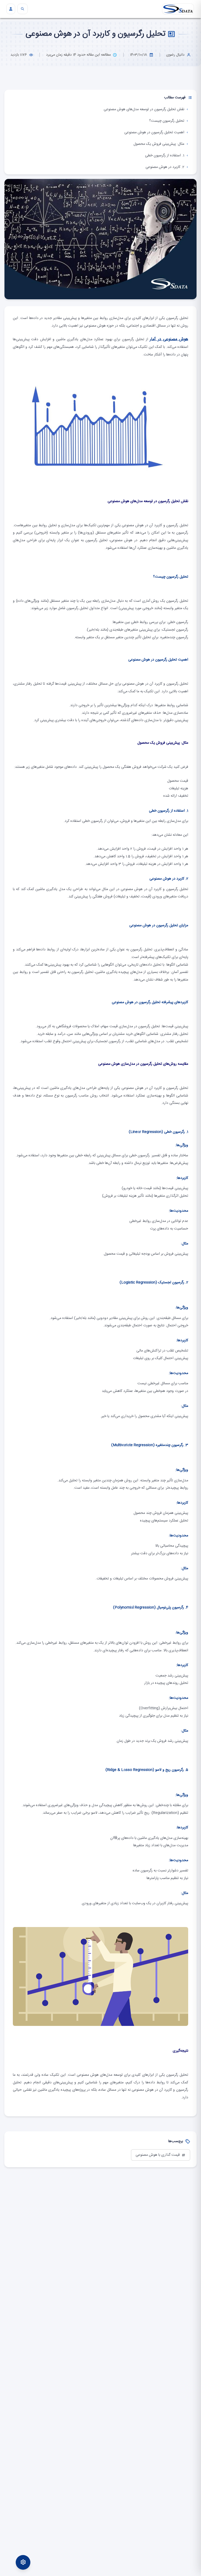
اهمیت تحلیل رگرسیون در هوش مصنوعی (154, 132)
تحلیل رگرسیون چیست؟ (167, 121)
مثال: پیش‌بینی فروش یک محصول (159, 144)
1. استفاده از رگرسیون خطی (165, 156)
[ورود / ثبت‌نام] (11, 9)
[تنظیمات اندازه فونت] (23, 2562)
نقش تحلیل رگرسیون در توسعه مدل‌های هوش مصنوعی (144, 109)
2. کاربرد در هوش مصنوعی (165, 167)
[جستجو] (23, 9)
